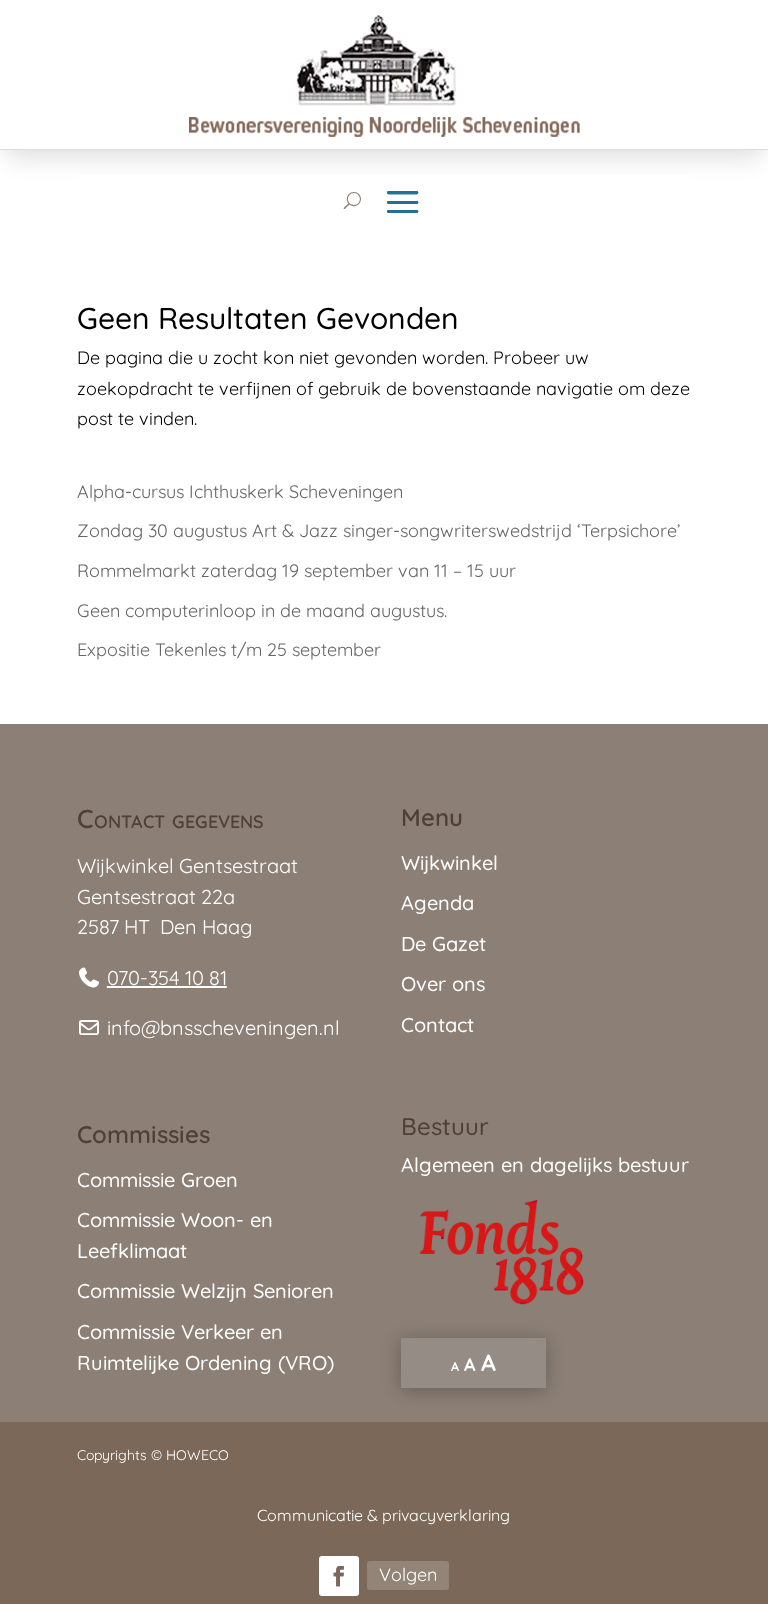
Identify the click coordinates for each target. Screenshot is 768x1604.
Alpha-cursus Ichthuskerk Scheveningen (240, 491)
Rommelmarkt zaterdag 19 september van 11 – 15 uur (296, 570)
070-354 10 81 (167, 977)
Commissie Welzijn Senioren (205, 1290)
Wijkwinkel (449, 862)
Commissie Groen (157, 1179)
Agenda (437, 902)
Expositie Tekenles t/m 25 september (229, 649)
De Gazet (443, 943)
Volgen (408, 1574)
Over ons (443, 983)
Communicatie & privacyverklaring (383, 1515)
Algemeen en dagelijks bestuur (545, 1164)
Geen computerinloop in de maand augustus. (262, 610)
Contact (437, 1024)
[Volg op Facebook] (339, 1576)
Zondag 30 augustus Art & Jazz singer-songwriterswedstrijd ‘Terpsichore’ (378, 530)
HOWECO (197, 1455)
